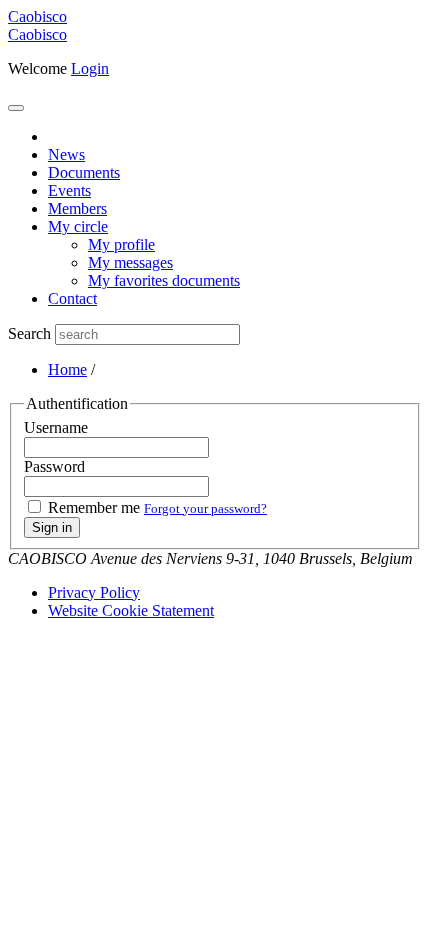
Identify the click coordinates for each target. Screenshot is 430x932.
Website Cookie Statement (131, 610)
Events (69, 190)
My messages (130, 262)
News (66, 154)
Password (54, 466)
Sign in (52, 527)
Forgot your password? (205, 508)
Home (67, 369)
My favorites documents (164, 280)
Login (90, 68)
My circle (78, 226)
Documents (84, 172)
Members (77, 208)
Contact (72, 298)
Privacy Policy (94, 592)
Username (56, 427)
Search (29, 333)
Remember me (94, 507)
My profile (121, 244)
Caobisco (37, 34)
